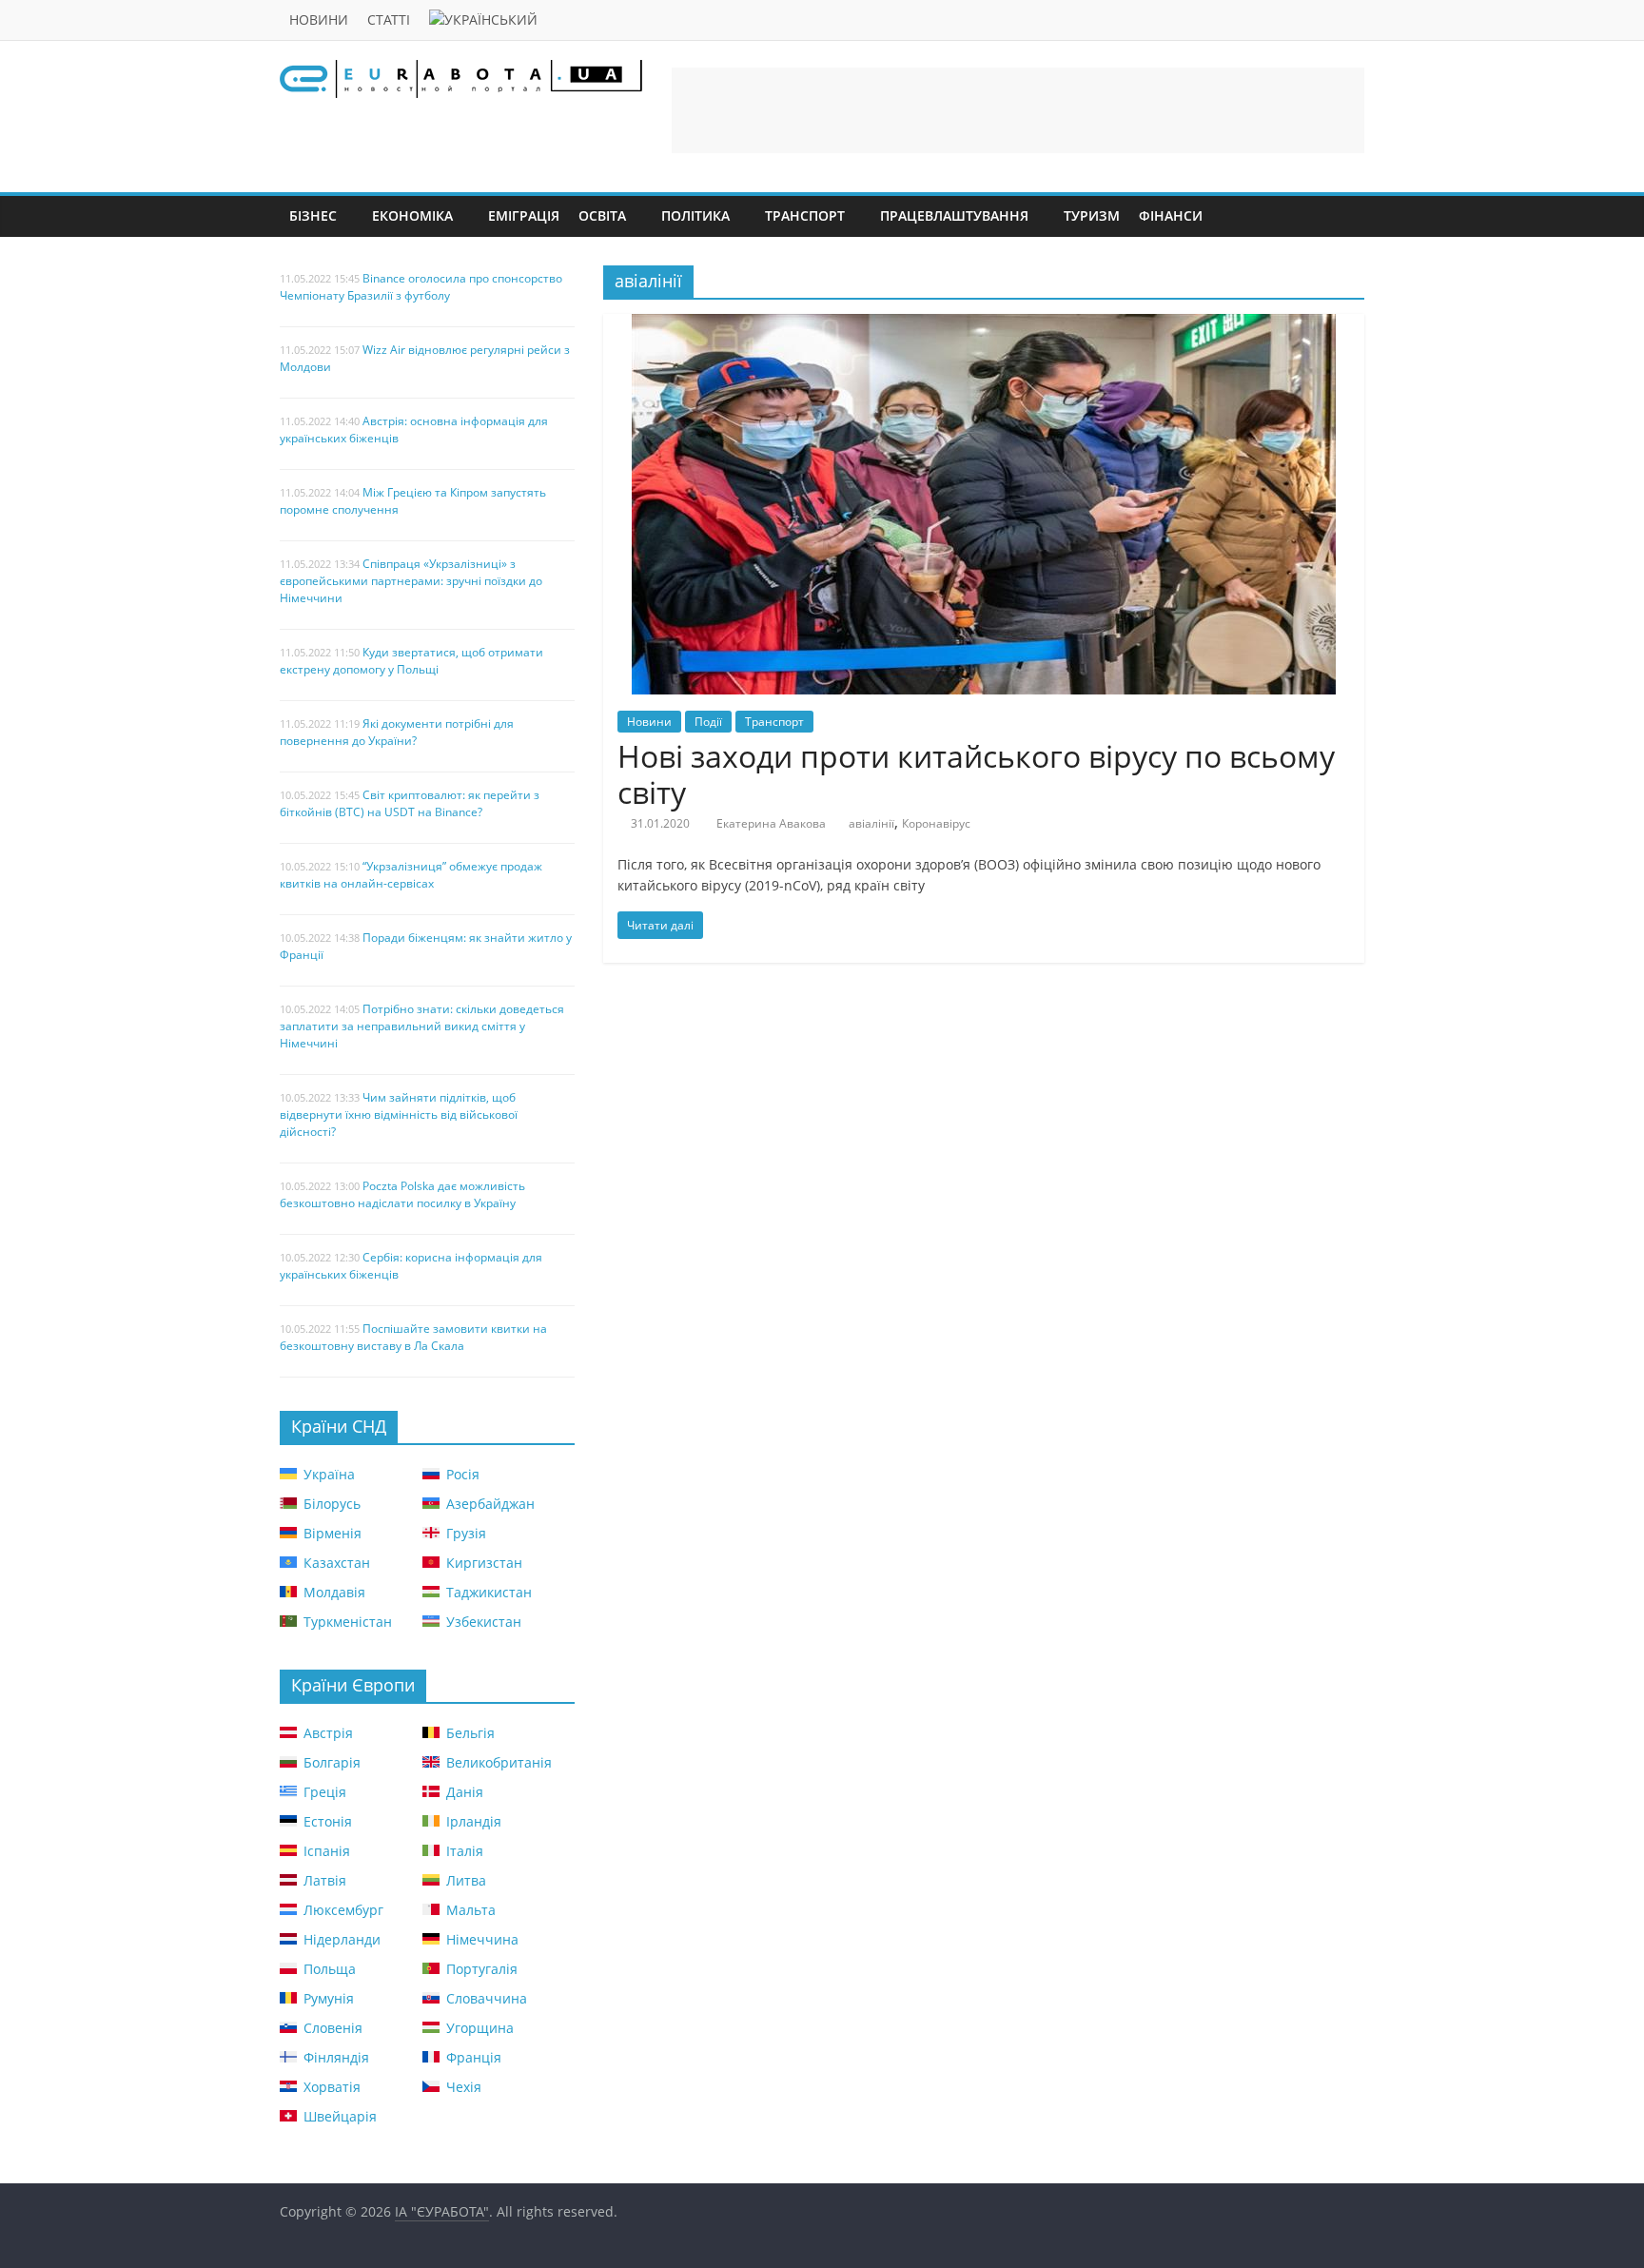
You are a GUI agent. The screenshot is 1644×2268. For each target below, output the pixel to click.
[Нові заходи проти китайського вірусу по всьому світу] (984, 325)
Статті (389, 20)
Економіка (412, 215)
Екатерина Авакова (771, 823)
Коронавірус (936, 823)
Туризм (1092, 215)
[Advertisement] (1018, 110)
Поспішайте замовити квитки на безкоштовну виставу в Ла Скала (413, 1337)
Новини (319, 20)
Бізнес (313, 215)
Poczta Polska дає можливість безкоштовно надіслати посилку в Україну (402, 1194)
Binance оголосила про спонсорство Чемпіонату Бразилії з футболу (421, 287)
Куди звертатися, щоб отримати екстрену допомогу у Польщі (411, 661)
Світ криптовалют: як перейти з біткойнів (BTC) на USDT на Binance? (410, 803)
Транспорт (805, 215)
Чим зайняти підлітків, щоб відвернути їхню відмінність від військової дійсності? (399, 1114)
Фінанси (1171, 215)
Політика (695, 215)
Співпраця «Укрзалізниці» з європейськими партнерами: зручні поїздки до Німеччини (411, 581)
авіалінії (871, 823)
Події (708, 722)
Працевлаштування (954, 215)
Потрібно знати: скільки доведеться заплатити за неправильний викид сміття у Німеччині (422, 1026)
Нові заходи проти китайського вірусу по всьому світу (976, 774)
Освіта (602, 215)
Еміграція (524, 215)
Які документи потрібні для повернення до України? (397, 732)
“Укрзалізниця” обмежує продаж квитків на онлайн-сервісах (411, 875)
